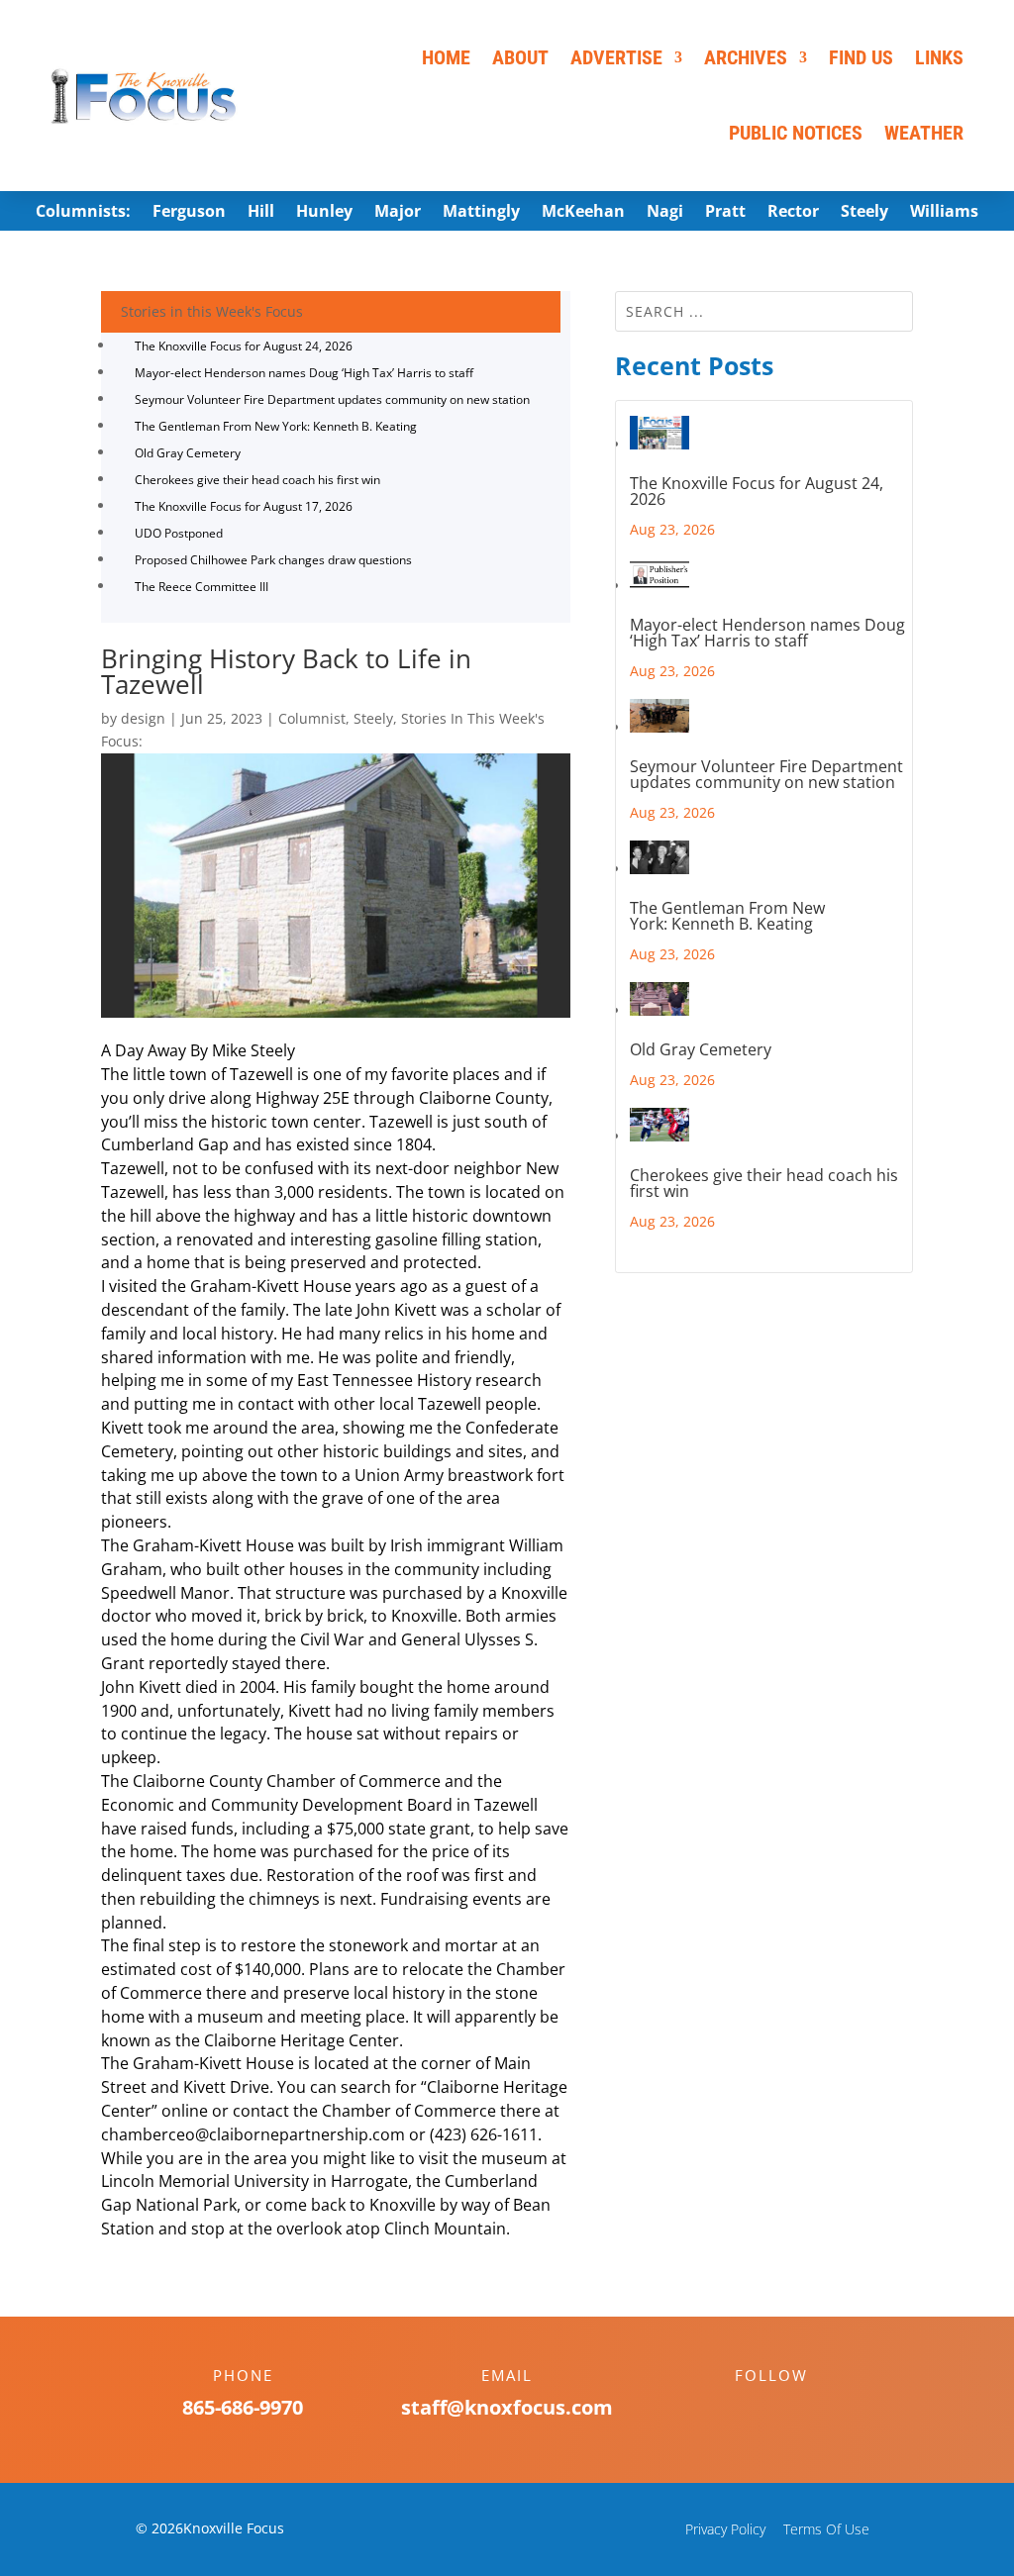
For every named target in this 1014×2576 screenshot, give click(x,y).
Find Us (861, 57)
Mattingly (481, 213)
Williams (944, 213)
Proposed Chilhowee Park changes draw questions (273, 560)
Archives (746, 57)
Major (398, 213)
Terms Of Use (826, 2529)
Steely (864, 213)
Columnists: (83, 213)
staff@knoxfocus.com (507, 2407)
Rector (793, 213)
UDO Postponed (179, 533)
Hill (261, 213)
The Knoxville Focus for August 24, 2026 (244, 346)
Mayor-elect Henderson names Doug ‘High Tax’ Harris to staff (304, 373)
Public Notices (796, 133)
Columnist (312, 718)
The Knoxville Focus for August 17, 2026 (244, 506)
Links (939, 57)
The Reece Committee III (202, 587)
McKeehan (583, 213)
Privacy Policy (725, 2529)
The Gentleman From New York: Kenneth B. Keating (276, 426)
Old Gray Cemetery (188, 453)
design (143, 718)
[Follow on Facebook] (752, 2410)
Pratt (725, 213)
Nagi (665, 213)
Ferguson (189, 213)
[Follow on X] (791, 2410)
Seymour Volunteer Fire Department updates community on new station (332, 399)
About (520, 57)
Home (446, 57)
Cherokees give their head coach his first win (257, 480)
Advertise (616, 57)
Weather (924, 133)
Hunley (324, 213)
